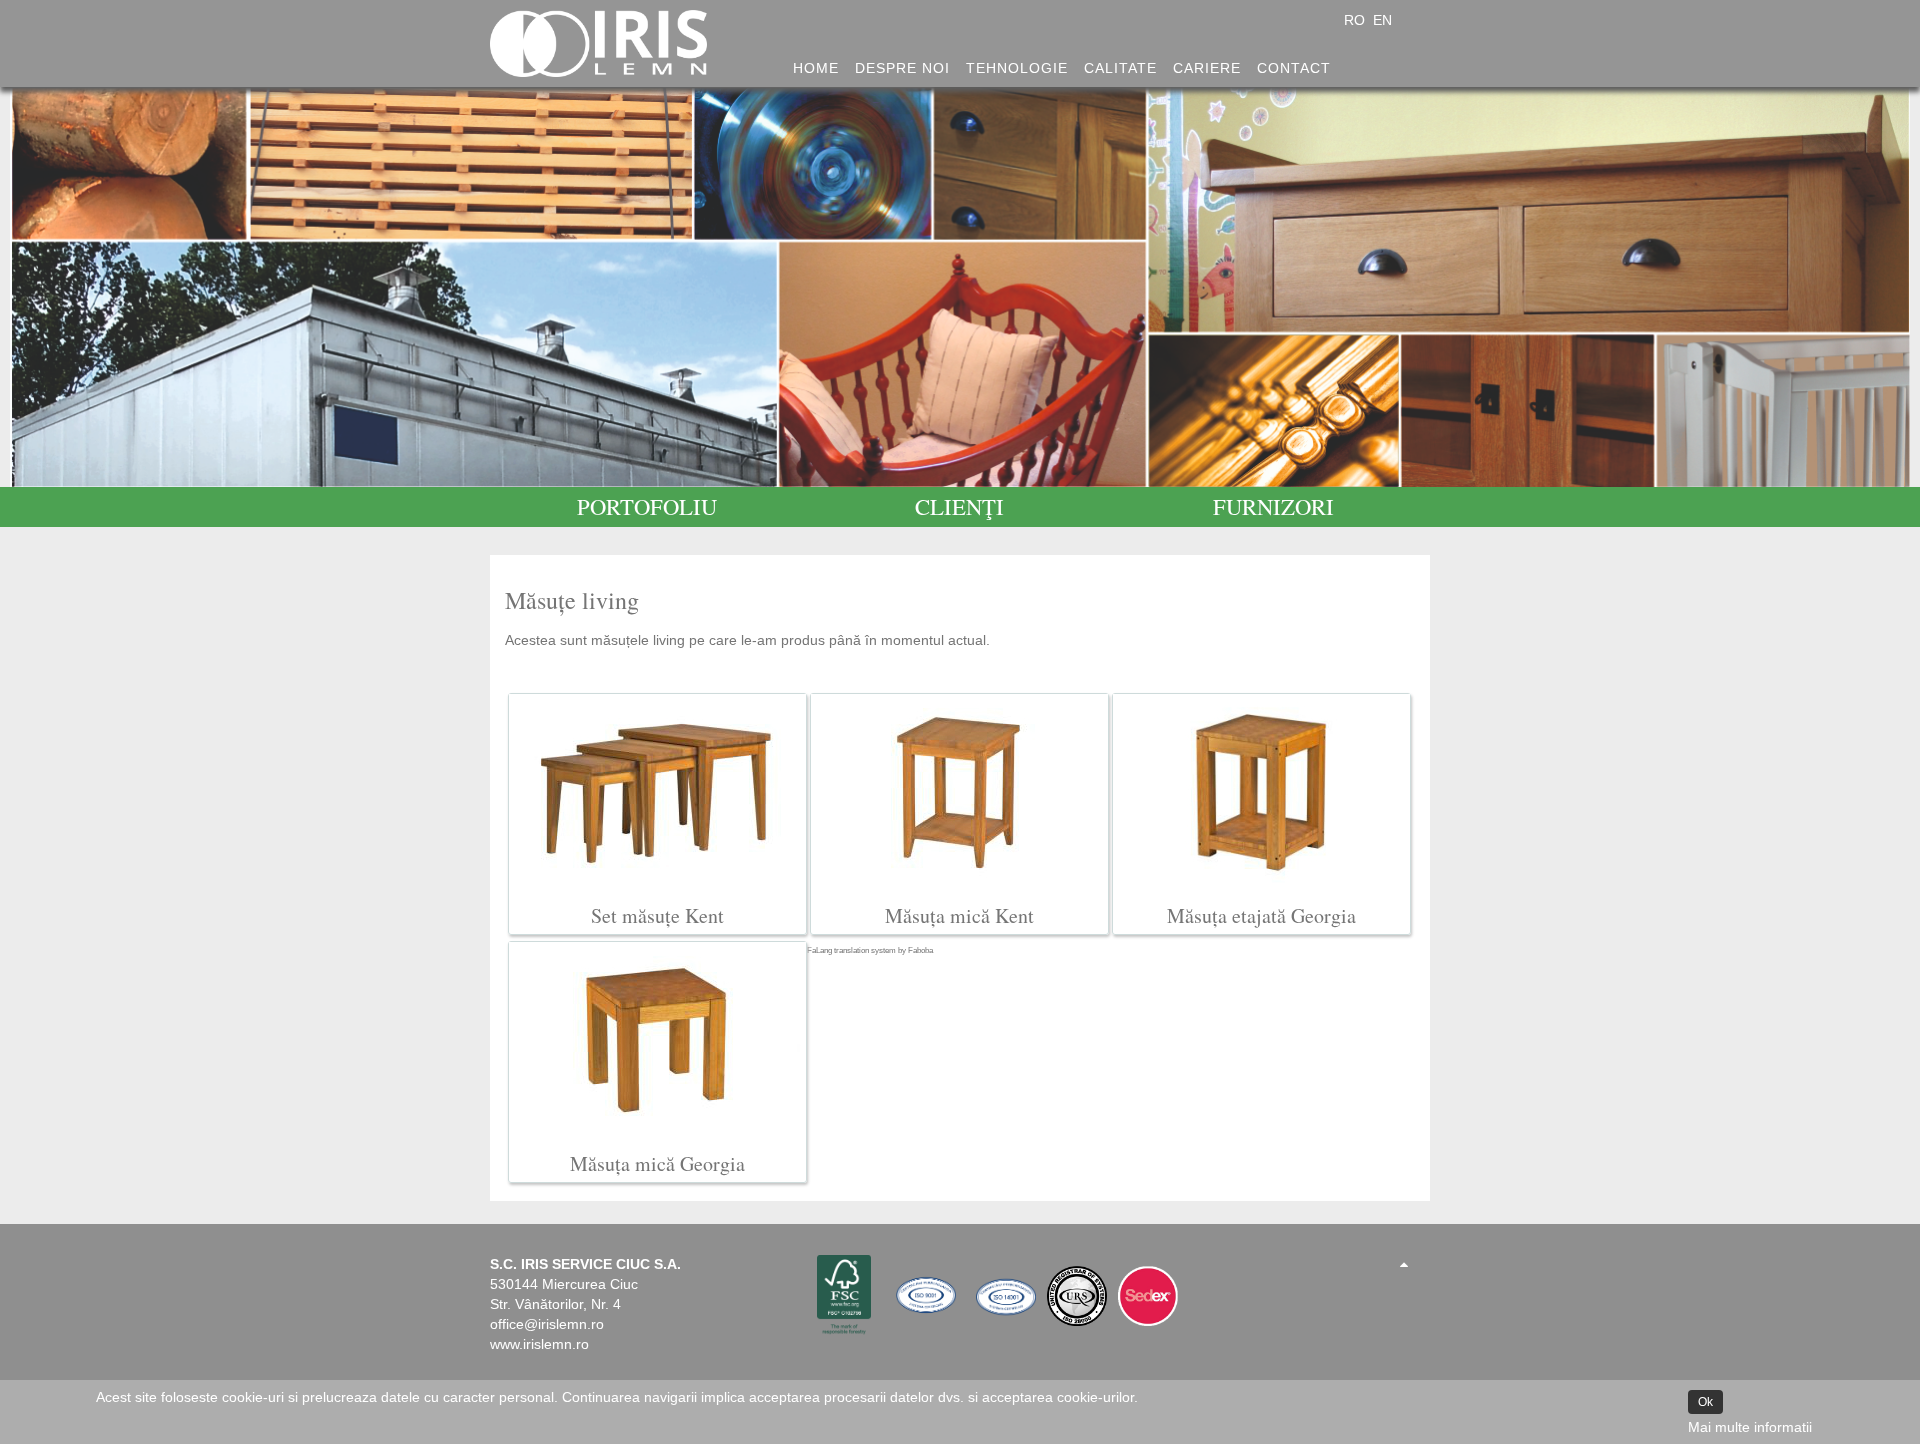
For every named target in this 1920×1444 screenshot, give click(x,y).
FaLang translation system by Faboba (870, 950)
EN (1382, 20)
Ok (1705, 1402)
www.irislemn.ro (539, 1344)
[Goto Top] (1404, 1264)
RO (1356, 20)
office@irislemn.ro (547, 1324)
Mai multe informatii (1750, 1427)
